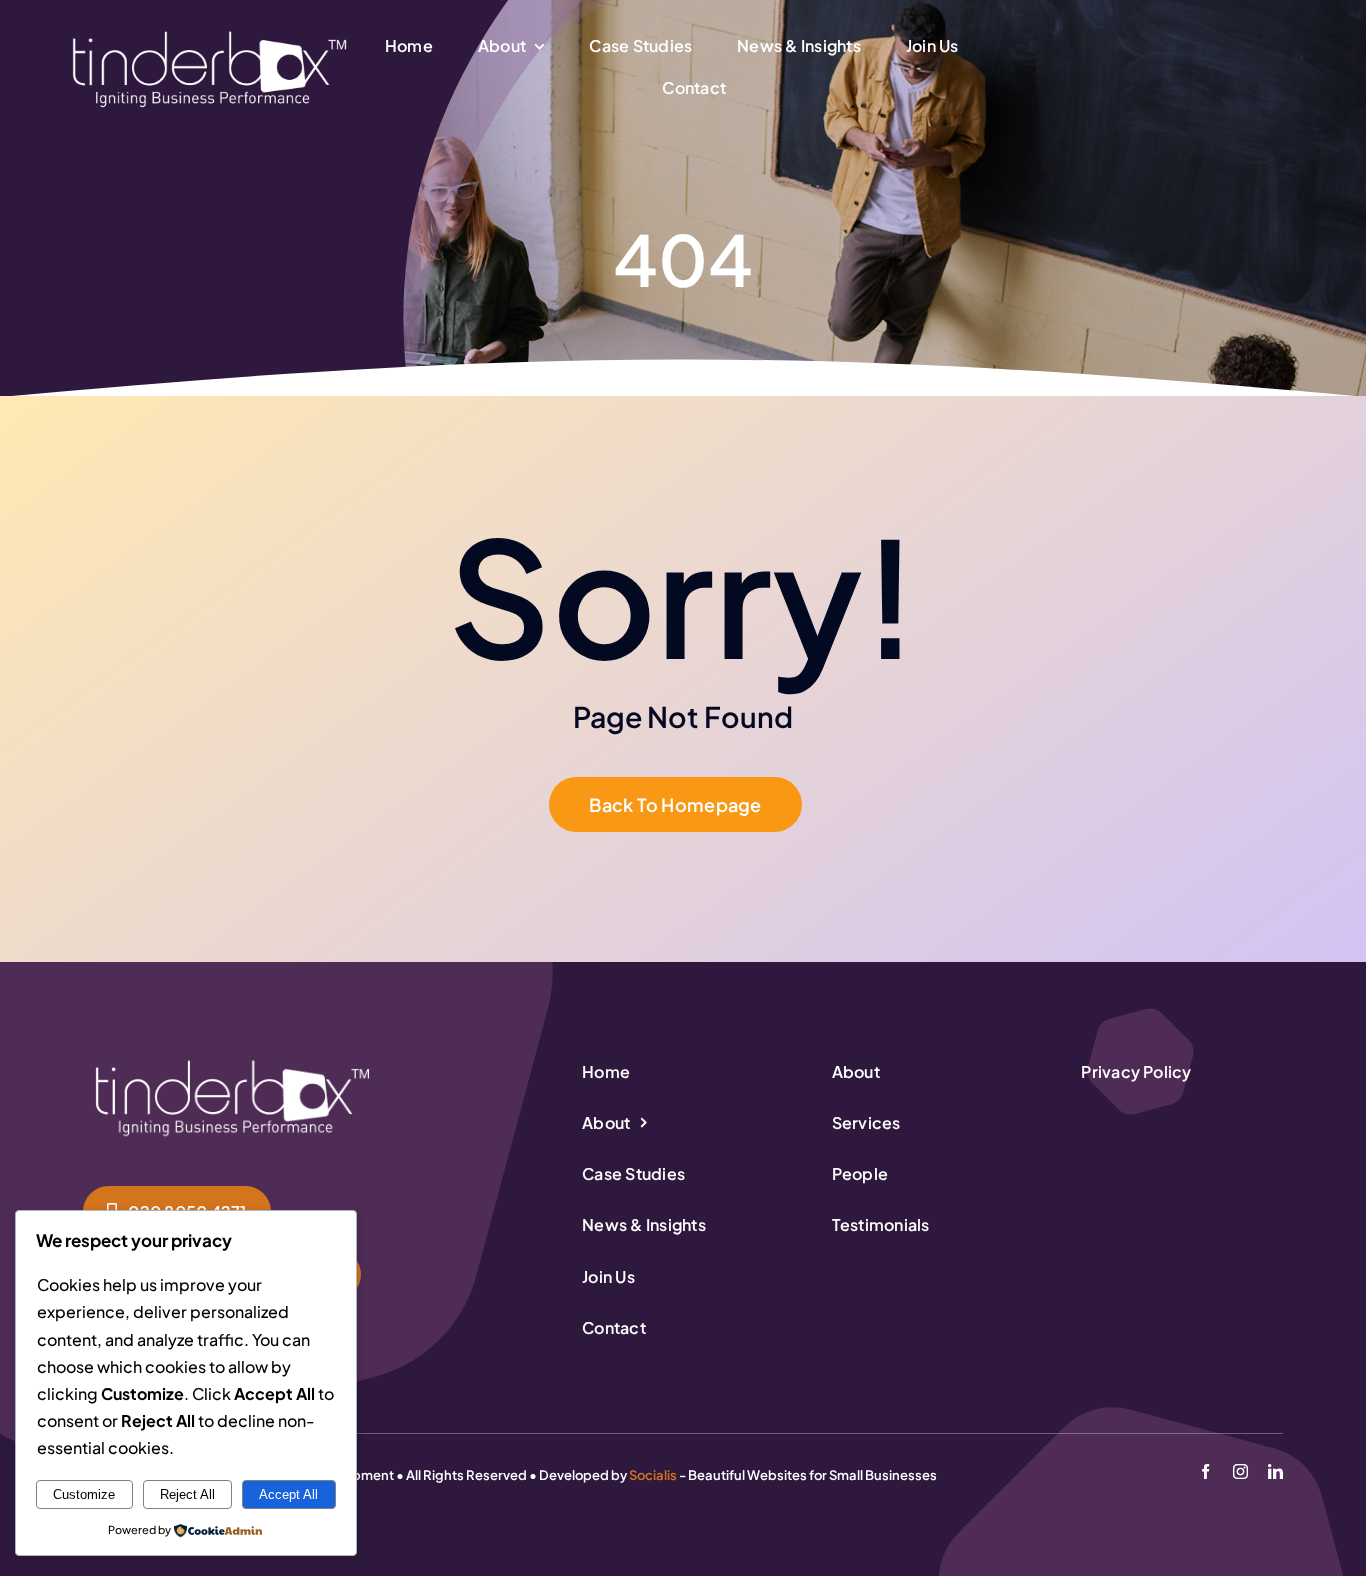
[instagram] (1240, 1471)
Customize (84, 1494)
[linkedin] (1275, 1471)
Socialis (653, 1475)
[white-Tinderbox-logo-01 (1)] (210, 31)
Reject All (187, 1494)
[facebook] (1205, 1471)
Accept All (288, 1494)
